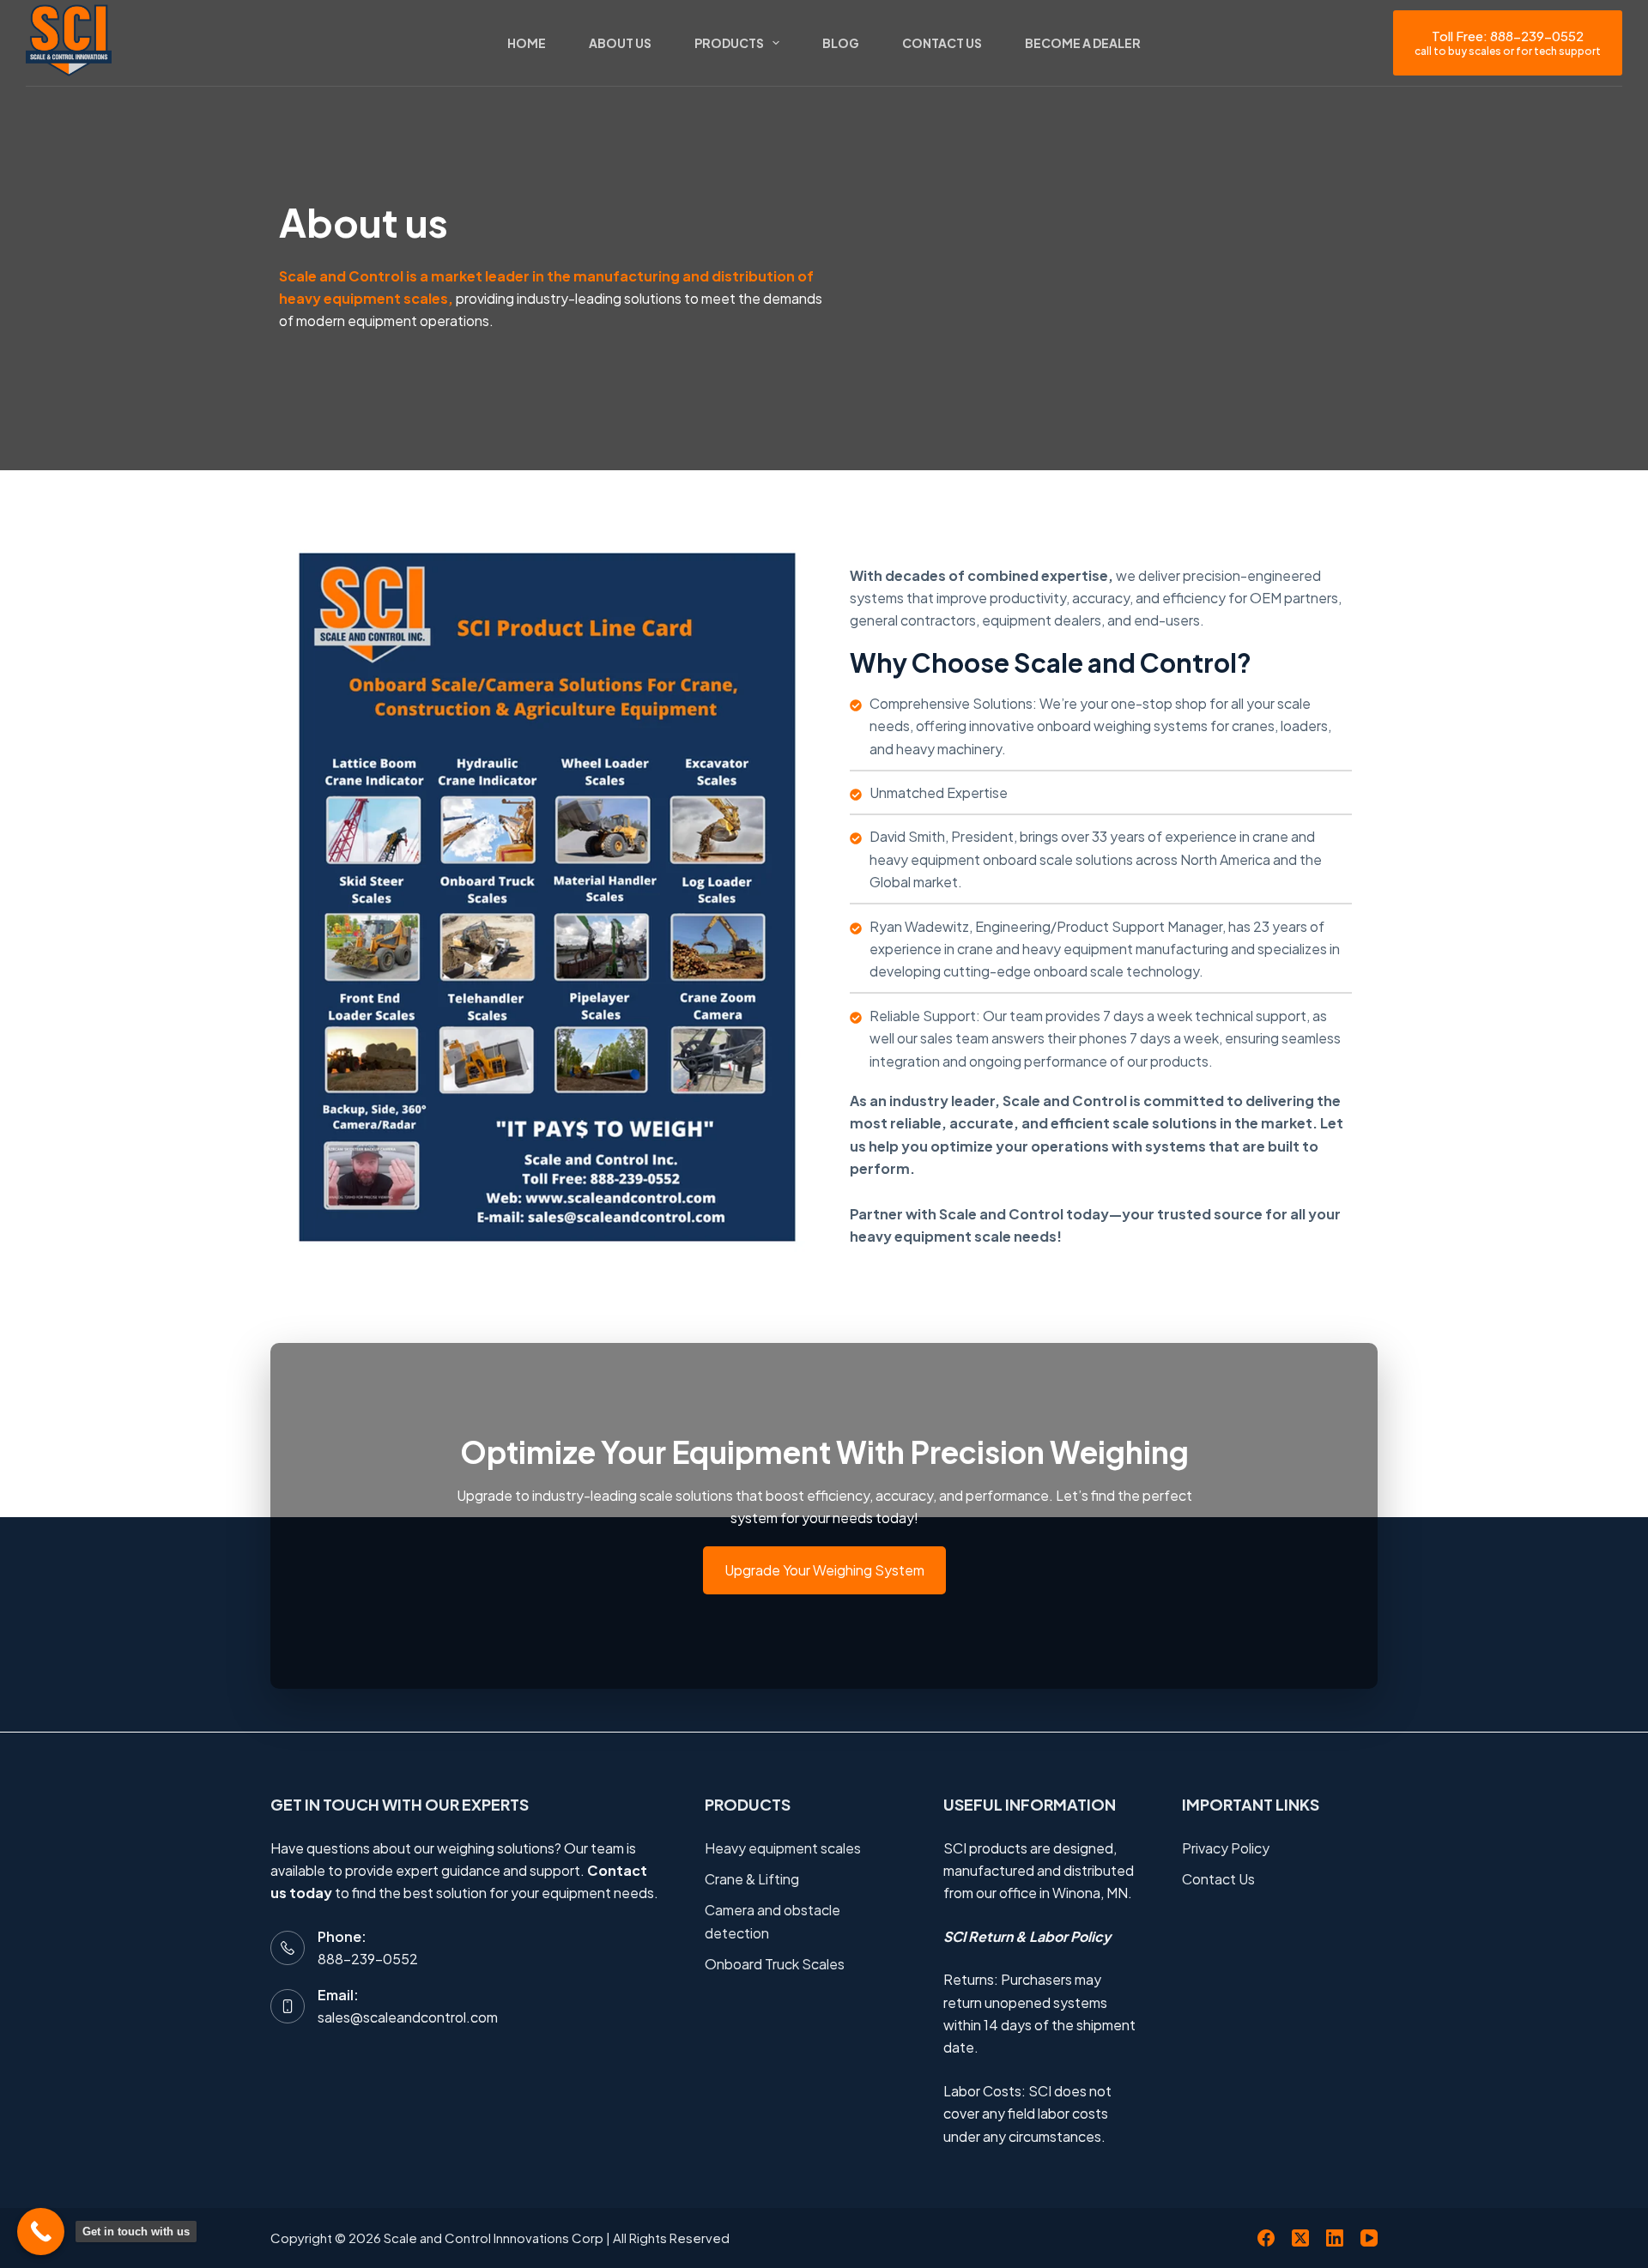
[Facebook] (1266, 2238)
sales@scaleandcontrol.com (408, 2017)
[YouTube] (1369, 2238)
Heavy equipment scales (783, 1848)
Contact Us (942, 43)
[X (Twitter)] (1300, 2238)
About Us (620, 43)
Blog (841, 43)
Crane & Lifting (752, 1879)
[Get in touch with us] (41, 2232)
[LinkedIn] (1335, 2238)
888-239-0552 (368, 1959)
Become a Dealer (1083, 43)
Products (729, 43)
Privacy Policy (1226, 1848)
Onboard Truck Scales (775, 1964)
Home (527, 43)
